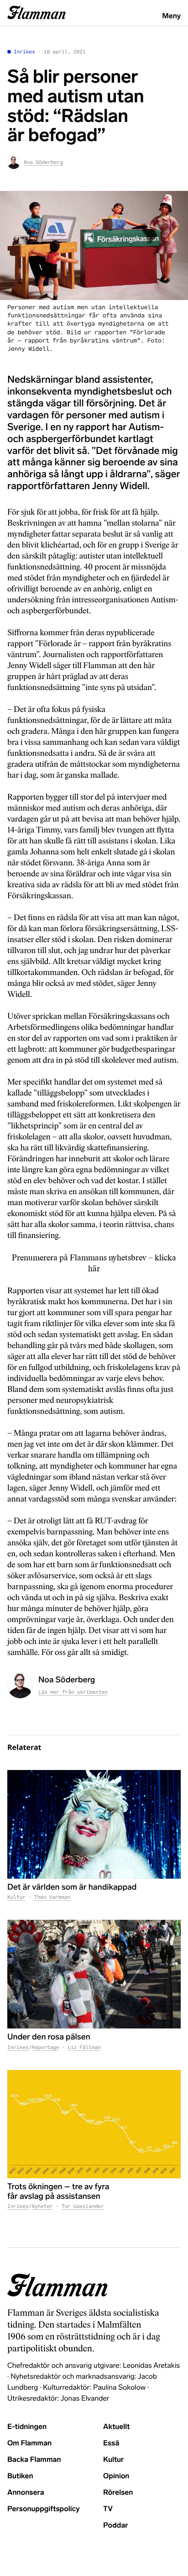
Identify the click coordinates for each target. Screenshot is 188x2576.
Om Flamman (29, 2443)
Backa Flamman (34, 2460)
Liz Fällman (84, 2048)
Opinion (116, 2476)
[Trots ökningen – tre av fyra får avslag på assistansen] (94, 2124)
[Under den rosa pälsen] (94, 1974)
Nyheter (42, 2207)
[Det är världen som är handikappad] (94, 1824)
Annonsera (26, 2493)
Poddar (116, 2526)
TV (108, 2509)
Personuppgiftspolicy (43, 2509)
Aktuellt (116, 2427)
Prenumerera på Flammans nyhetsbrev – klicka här (94, 1263)
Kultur (16, 1897)
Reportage (45, 2048)
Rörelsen (118, 2493)
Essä (111, 2443)
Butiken (20, 2476)
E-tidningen (27, 2427)
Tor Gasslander (83, 2207)
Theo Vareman (52, 1897)
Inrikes (24, 52)
